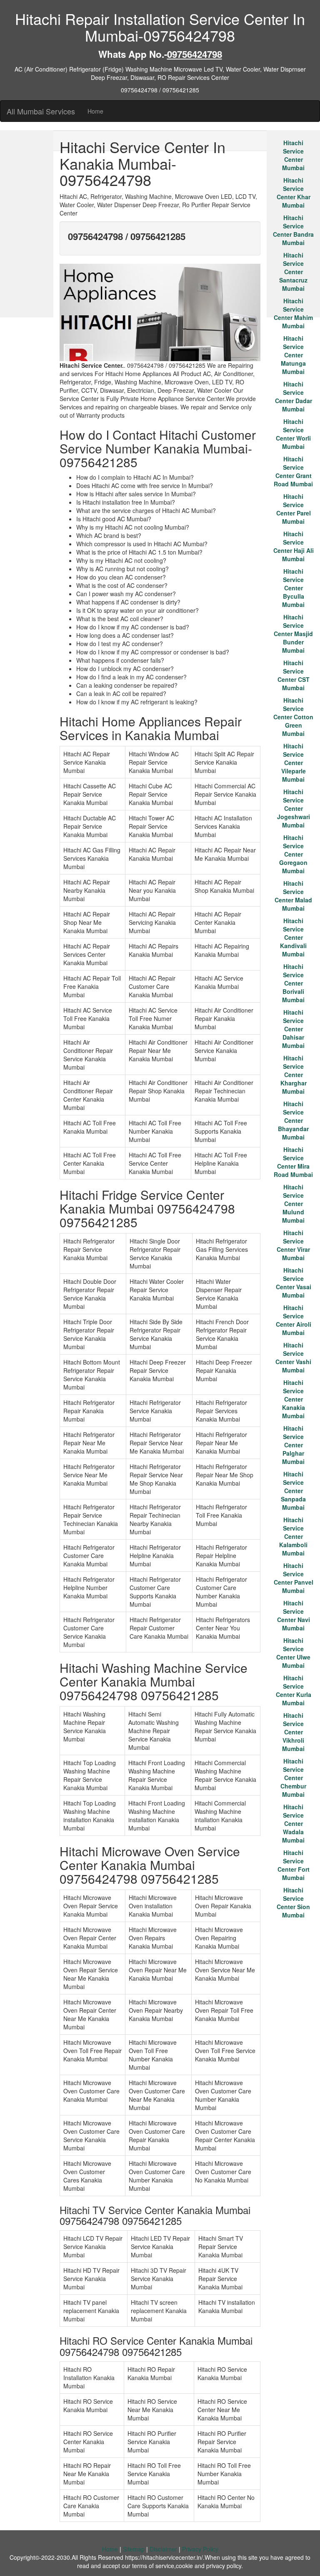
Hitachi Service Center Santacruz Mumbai (293, 272)
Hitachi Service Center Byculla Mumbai (293, 588)
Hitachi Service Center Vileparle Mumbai (294, 763)
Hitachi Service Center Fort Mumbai (294, 1865)
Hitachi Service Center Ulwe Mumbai (293, 1653)
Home (95, 111)
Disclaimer (163, 2549)
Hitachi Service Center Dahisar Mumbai (293, 1029)
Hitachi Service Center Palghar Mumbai (293, 1445)
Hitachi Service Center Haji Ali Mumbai (294, 546)
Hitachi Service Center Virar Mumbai (293, 1245)
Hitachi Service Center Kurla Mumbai (294, 1690)
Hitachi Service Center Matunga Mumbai (293, 355)
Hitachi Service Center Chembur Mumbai (293, 1778)
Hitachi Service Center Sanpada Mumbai (293, 1491)
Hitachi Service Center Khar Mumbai (294, 193)
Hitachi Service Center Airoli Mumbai (294, 1320)
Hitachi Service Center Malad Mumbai (293, 896)
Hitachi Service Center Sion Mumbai (293, 1902)
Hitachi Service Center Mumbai (293, 155)
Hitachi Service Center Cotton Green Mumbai (293, 717)
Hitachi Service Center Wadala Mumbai (293, 1823)
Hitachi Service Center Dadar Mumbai (294, 396)
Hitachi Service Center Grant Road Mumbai (293, 471)
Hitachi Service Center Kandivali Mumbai (293, 937)
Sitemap (134, 2549)
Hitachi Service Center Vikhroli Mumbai (293, 1732)
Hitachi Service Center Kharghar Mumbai (294, 1075)
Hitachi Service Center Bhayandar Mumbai (293, 1120)
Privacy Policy (200, 2549)
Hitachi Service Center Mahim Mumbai (293, 313)
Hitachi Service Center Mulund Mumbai (293, 1204)
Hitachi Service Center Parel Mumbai (294, 509)
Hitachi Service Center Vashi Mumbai (293, 1357)
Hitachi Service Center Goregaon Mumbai (293, 854)
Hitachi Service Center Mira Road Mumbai (293, 1162)
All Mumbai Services (41, 111)
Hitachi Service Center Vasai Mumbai (294, 1283)
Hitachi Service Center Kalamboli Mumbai (293, 1536)
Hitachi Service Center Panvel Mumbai (294, 1578)
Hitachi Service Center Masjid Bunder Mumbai (293, 634)
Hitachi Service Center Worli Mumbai (293, 434)
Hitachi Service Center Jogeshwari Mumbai (294, 808)
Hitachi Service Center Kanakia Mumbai (294, 1399)
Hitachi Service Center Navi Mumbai (294, 1615)
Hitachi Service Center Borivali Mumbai (293, 983)
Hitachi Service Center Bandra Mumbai (293, 230)
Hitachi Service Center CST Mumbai (294, 675)
